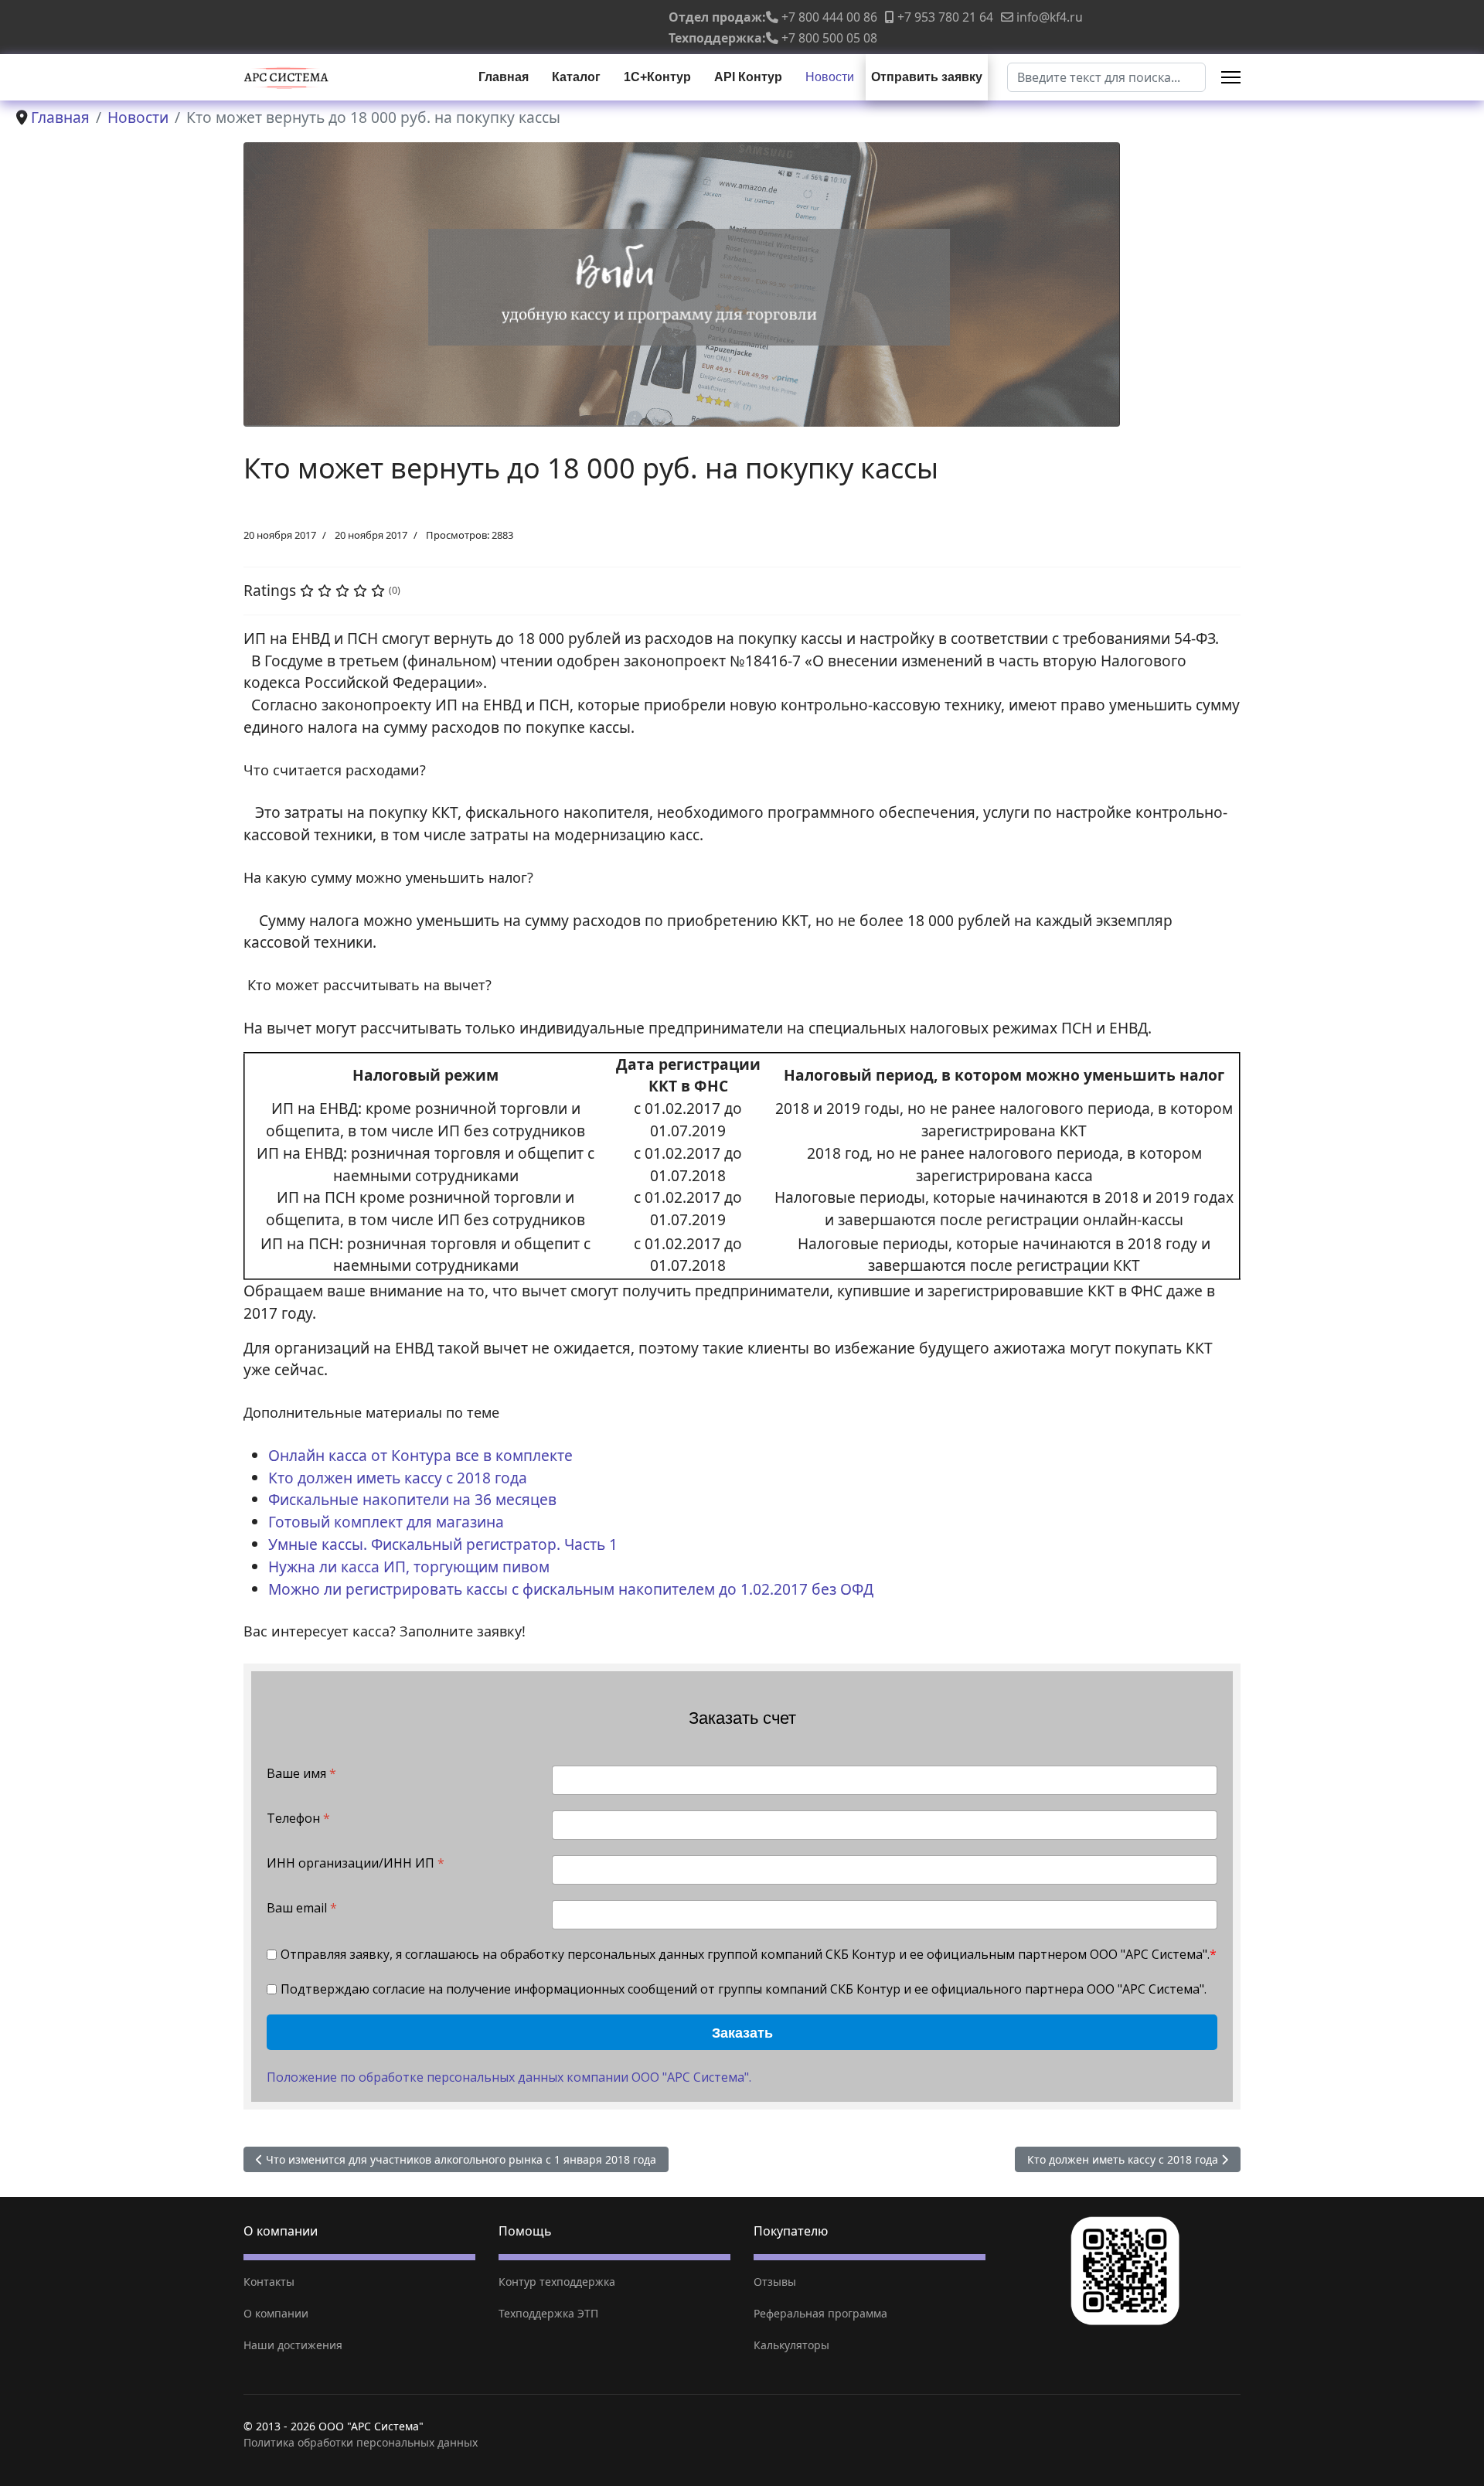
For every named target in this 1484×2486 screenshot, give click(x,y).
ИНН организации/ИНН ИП (356, 1863)
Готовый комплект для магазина (386, 1522)
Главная (504, 77)
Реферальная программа (820, 2313)
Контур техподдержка (557, 2282)
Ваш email (302, 1908)
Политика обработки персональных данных (361, 2442)
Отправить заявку (927, 77)
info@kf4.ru (1050, 17)
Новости (830, 77)
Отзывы (775, 2282)
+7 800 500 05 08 (829, 38)
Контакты (269, 2282)
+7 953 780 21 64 (945, 17)
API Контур (748, 77)
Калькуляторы (791, 2345)
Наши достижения (293, 2345)
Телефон (298, 1819)
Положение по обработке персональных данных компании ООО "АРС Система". (509, 2077)
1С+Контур (657, 77)
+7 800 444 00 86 (829, 17)
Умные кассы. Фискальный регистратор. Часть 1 (443, 1544)
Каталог (576, 77)
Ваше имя (301, 1774)
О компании (276, 2313)
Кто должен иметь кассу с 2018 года (398, 1478)
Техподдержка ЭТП (548, 2313)
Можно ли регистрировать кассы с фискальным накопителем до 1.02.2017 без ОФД (571, 1589)
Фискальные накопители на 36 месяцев (412, 1499)
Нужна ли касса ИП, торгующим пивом (409, 1567)
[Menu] (1231, 77)
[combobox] (1106, 77)
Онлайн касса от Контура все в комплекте (420, 1455)
